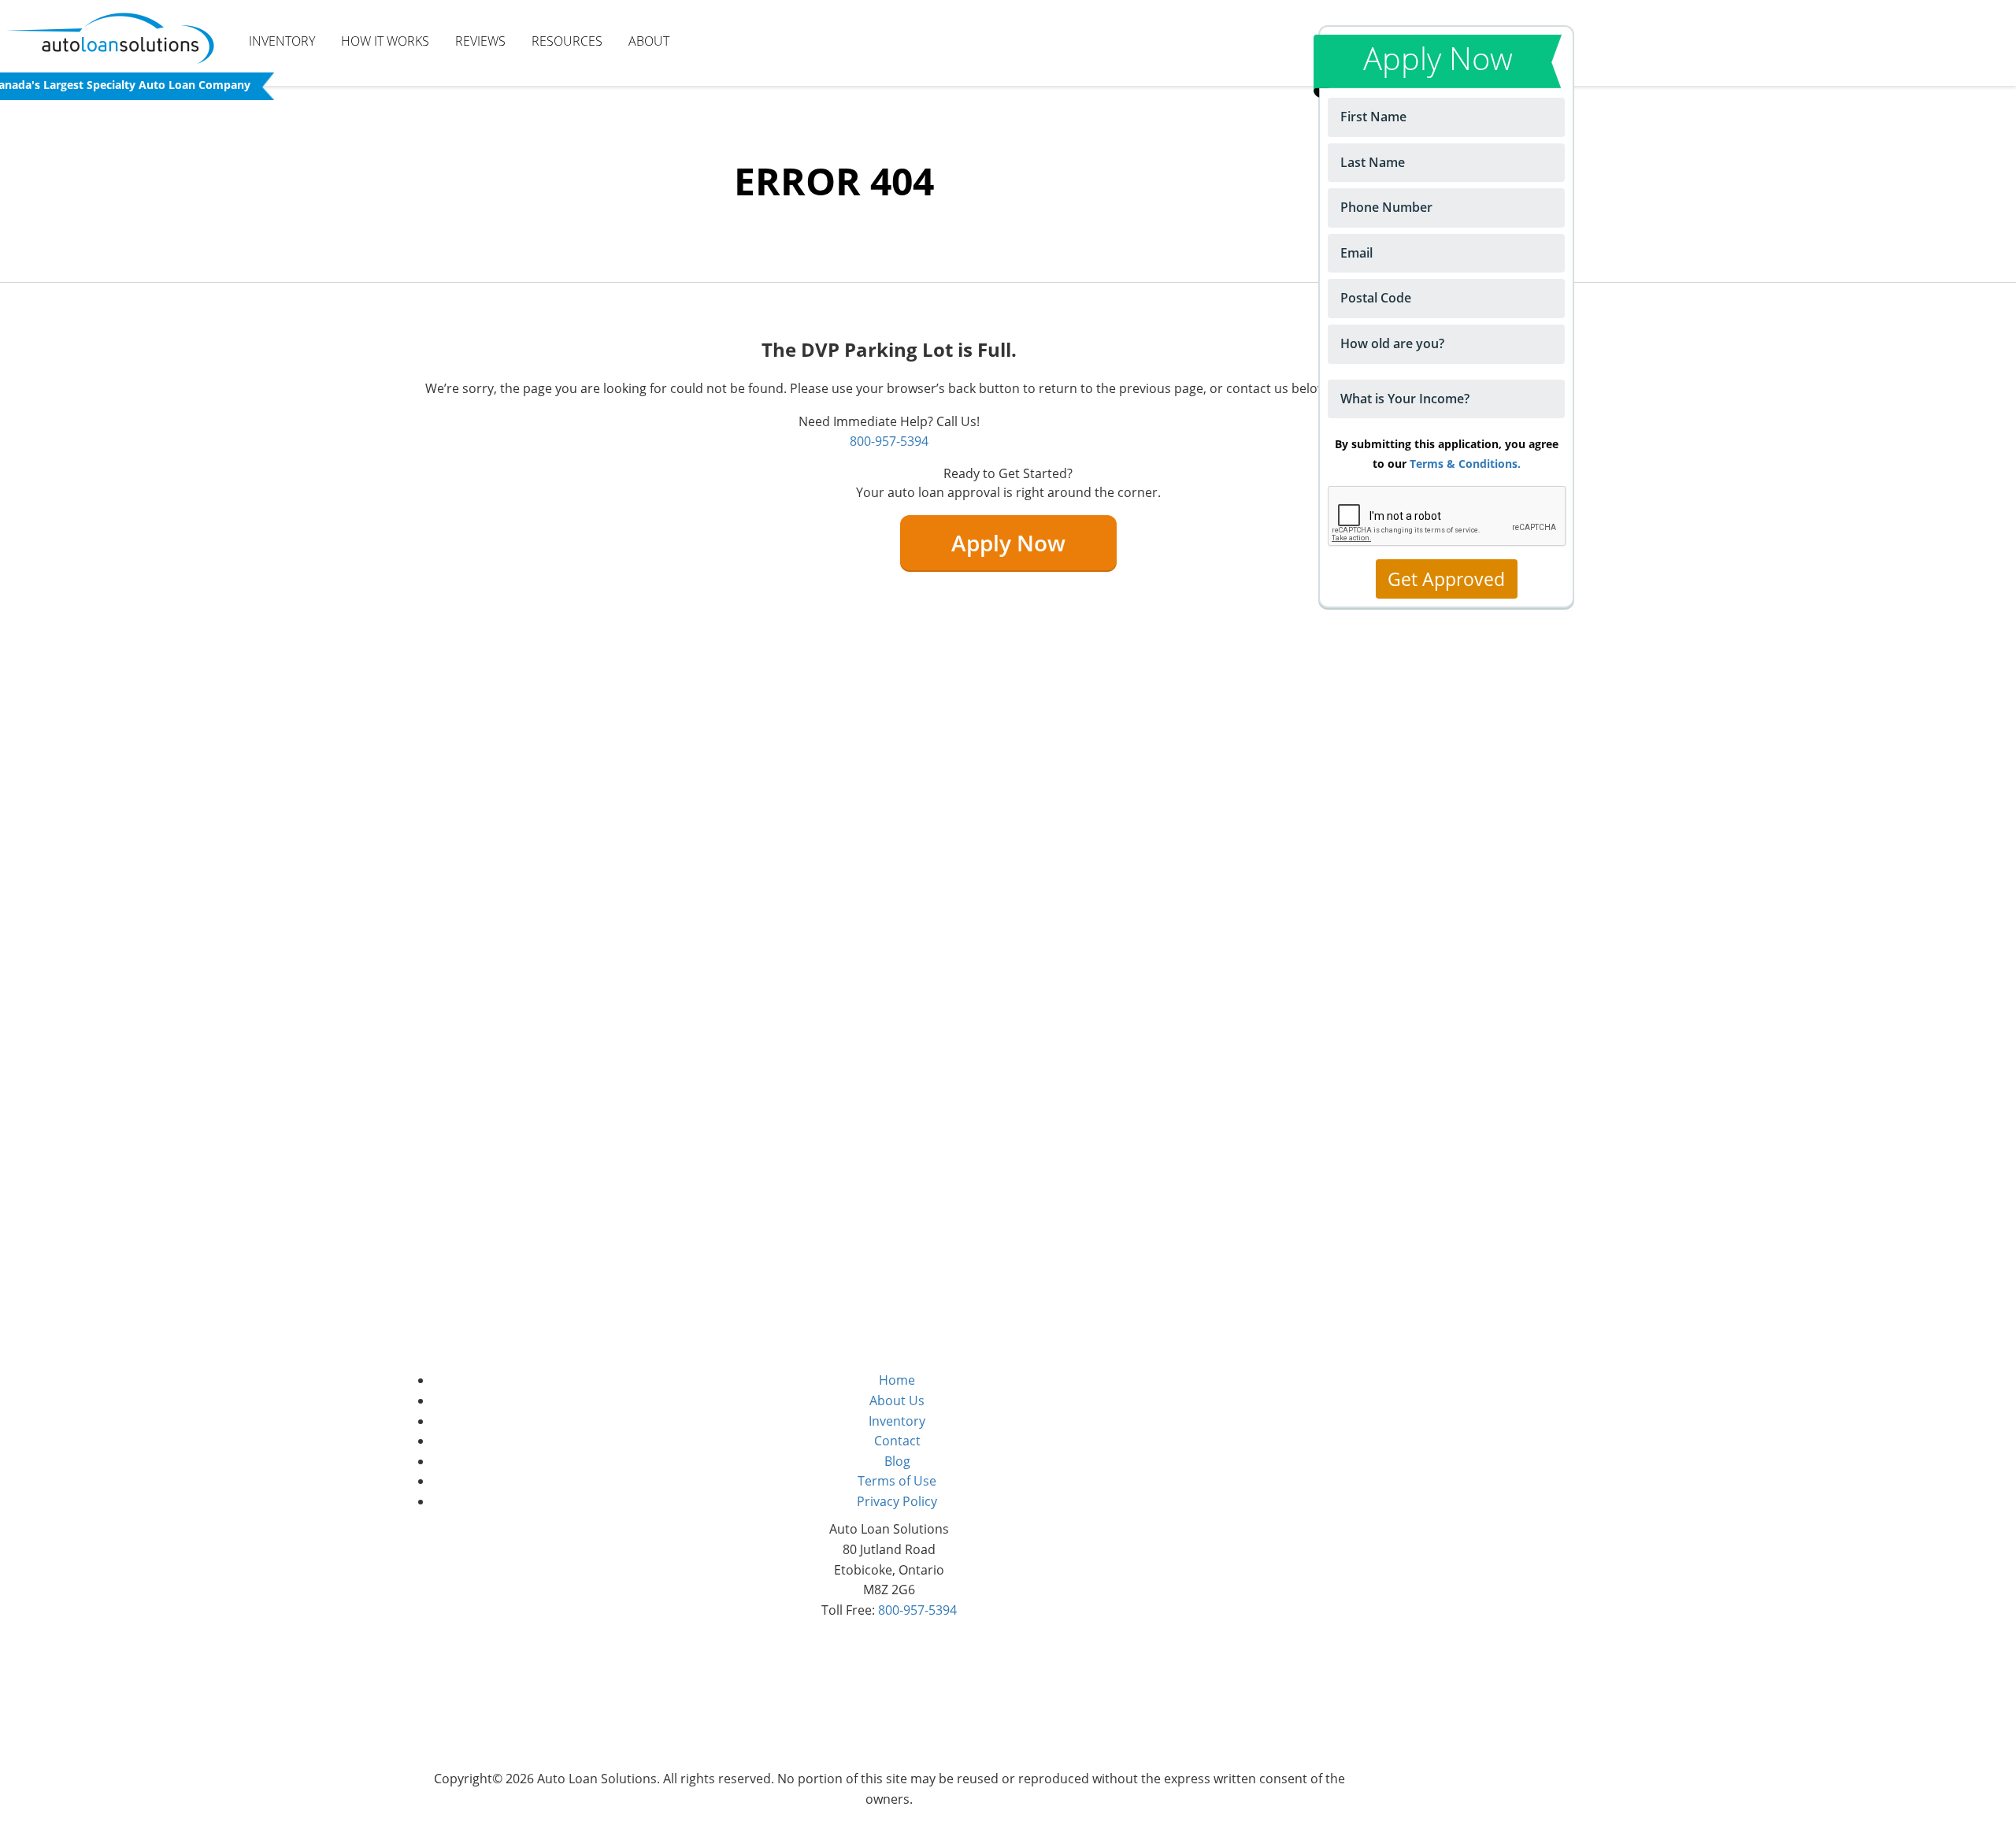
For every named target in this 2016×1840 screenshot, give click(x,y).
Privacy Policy (897, 1501)
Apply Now (1008, 543)
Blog (897, 1461)
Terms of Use (897, 1481)
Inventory (282, 41)
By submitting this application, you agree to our (1447, 454)
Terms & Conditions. (1465, 464)
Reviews (480, 41)
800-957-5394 (889, 441)
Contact (897, 1441)
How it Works (385, 41)
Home (897, 1380)
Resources (567, 41)
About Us (897, 1400)
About (649, 41)
